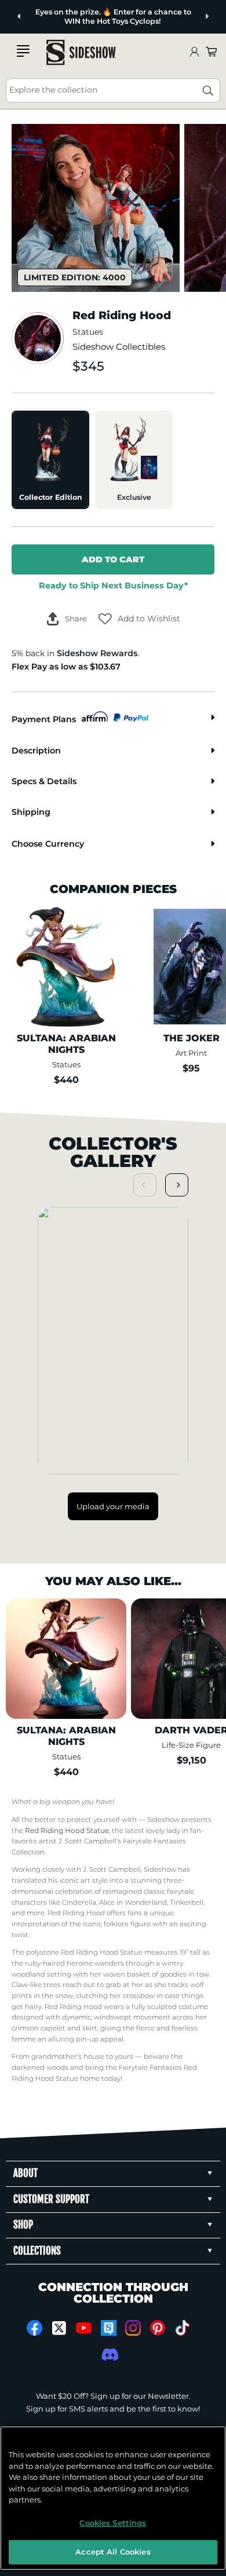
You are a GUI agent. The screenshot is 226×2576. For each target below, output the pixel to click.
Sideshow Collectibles (119, 347)
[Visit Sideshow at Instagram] (133, 2328)
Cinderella (79, 1902)
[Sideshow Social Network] (109, 2328)
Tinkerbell (187, 1902)
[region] (113, 2498)
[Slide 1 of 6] (96, 208)
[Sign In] (194, 52)
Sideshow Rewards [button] (97, 653)
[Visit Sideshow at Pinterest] (158, 2328)
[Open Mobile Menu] (23, 51)
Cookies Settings (113, 2523)
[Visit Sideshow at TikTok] (182, 2328)
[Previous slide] (19, 17)
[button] (139, 619)
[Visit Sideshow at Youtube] (84, 2328)
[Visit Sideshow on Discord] (109, 2354)
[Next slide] (207, 17)
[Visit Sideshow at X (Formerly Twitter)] (59, 2328)
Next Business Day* (113, 586)
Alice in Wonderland (133, 1902)
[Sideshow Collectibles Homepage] (81, 52)
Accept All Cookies (113, 2552)
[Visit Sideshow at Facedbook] (34, 2328)
